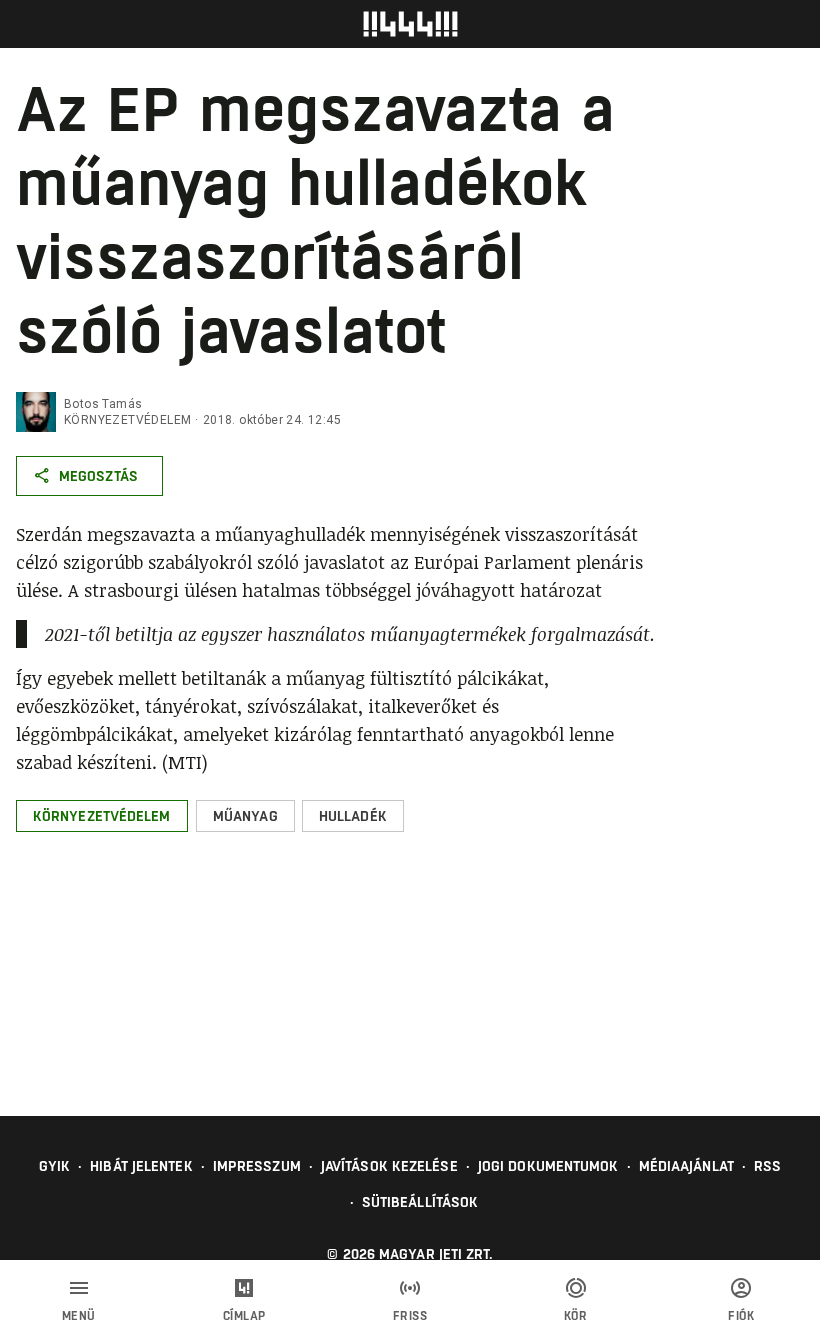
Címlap (244, 1316)
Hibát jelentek (141, 1166)
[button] (102, 816)
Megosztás (98, 476)
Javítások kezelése (389, 1166)
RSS (767, 1166)
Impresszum (257, 1166)
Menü (79, 1316)
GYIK (54, 1166)
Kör (576, 1316)
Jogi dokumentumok (548, 1166)
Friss (410, 1316)
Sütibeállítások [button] (420, 1202)
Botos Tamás (103, 404)
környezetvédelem (127, 420)
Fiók (741, 1316)
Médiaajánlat (686, 1166)
